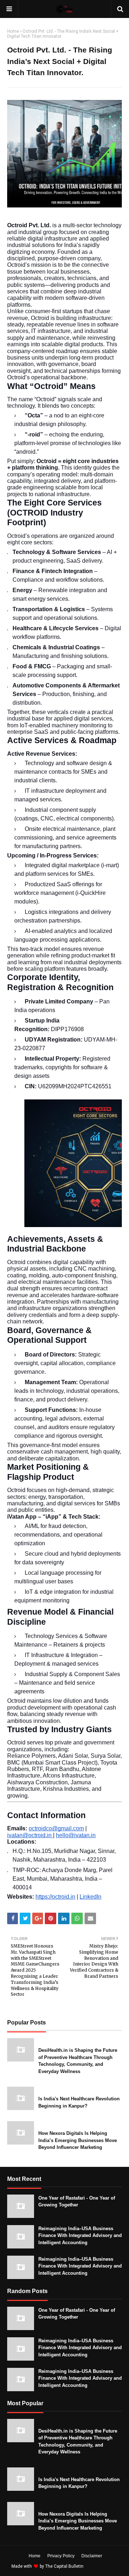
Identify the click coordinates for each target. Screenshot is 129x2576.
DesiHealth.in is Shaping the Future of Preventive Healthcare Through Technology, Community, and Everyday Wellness (78, 2061)
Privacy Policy (61, 2556)
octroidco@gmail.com (56, 1828)
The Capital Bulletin (64, 2566)
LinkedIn (90, 1897)
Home (13, 31)
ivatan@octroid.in (30, 1835)
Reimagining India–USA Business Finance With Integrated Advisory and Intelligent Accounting (80, 2236)
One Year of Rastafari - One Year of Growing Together (77, 2202)
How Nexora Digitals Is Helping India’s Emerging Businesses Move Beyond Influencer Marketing (78, 2140)
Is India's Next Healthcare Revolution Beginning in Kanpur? (79, 2102)
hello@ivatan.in (76, 1835)
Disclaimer (92, 2556)
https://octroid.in (55, 1897)
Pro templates (104, 2566)
